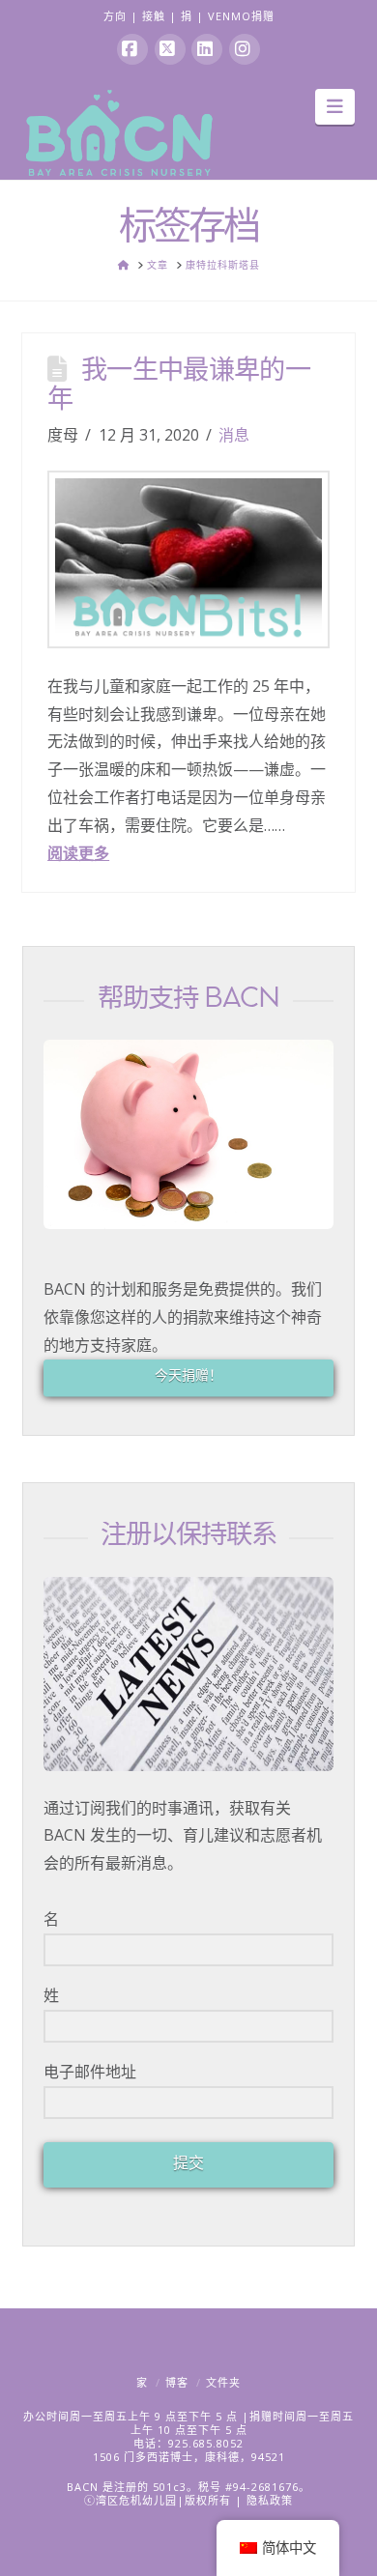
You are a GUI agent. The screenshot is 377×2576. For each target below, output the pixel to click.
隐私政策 (270, 2500)
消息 (234, 435)
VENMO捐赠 (241, 16)
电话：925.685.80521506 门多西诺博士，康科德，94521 (189, 2450)
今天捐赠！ (188, 1374)
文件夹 (223, 2382)
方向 (115, 16)
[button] (335, 106)
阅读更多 (78, 853)
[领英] (207, 49)
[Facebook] (132, 49)
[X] (170, 49)
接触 (154, 16)
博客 (177, 2382)
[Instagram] (245, 49)
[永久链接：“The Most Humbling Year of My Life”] (188, 559)
